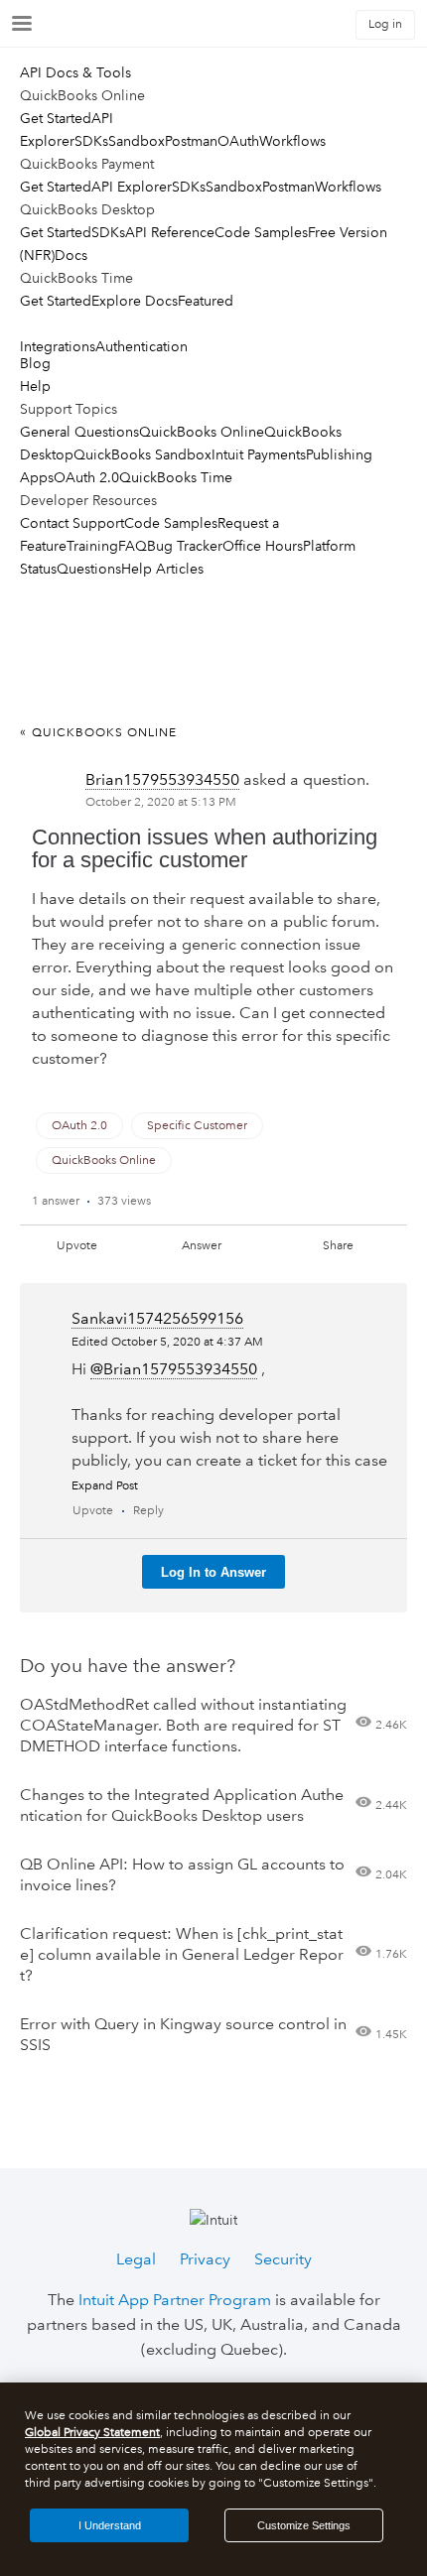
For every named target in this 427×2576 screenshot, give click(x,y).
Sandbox (137, 141)
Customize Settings (304, 2525)
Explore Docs (135, 301)
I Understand (110, 2525)
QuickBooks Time (176, 477)
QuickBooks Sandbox (142, 454)
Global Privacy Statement (92, 2433)
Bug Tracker (185, 546)
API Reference (170, 232)
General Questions (79, 432)
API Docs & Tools (75, 72)
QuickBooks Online (202, 432)
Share (338, 1246)
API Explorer (132, 187)
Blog (35, 363)
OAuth (238, 141)
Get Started (56, 118)
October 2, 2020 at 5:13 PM (161, 802)
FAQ (133, 546)
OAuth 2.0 (86, 477)
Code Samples (261, 232)
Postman (191, 141)
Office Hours (263, 546)
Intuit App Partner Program (175, 2300)
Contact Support (72, 523)
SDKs (91, 141)
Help (35, 386)
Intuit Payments (259, 454)
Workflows (292, 141)
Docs (71, 255)
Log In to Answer (213, 1572)
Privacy (205, 2259)
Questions (89, 569)
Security (283, 2259)
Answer (202, 1246)
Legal (136, 2259)
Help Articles (162, 569)
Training (92, 546)
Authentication (142, 346)
